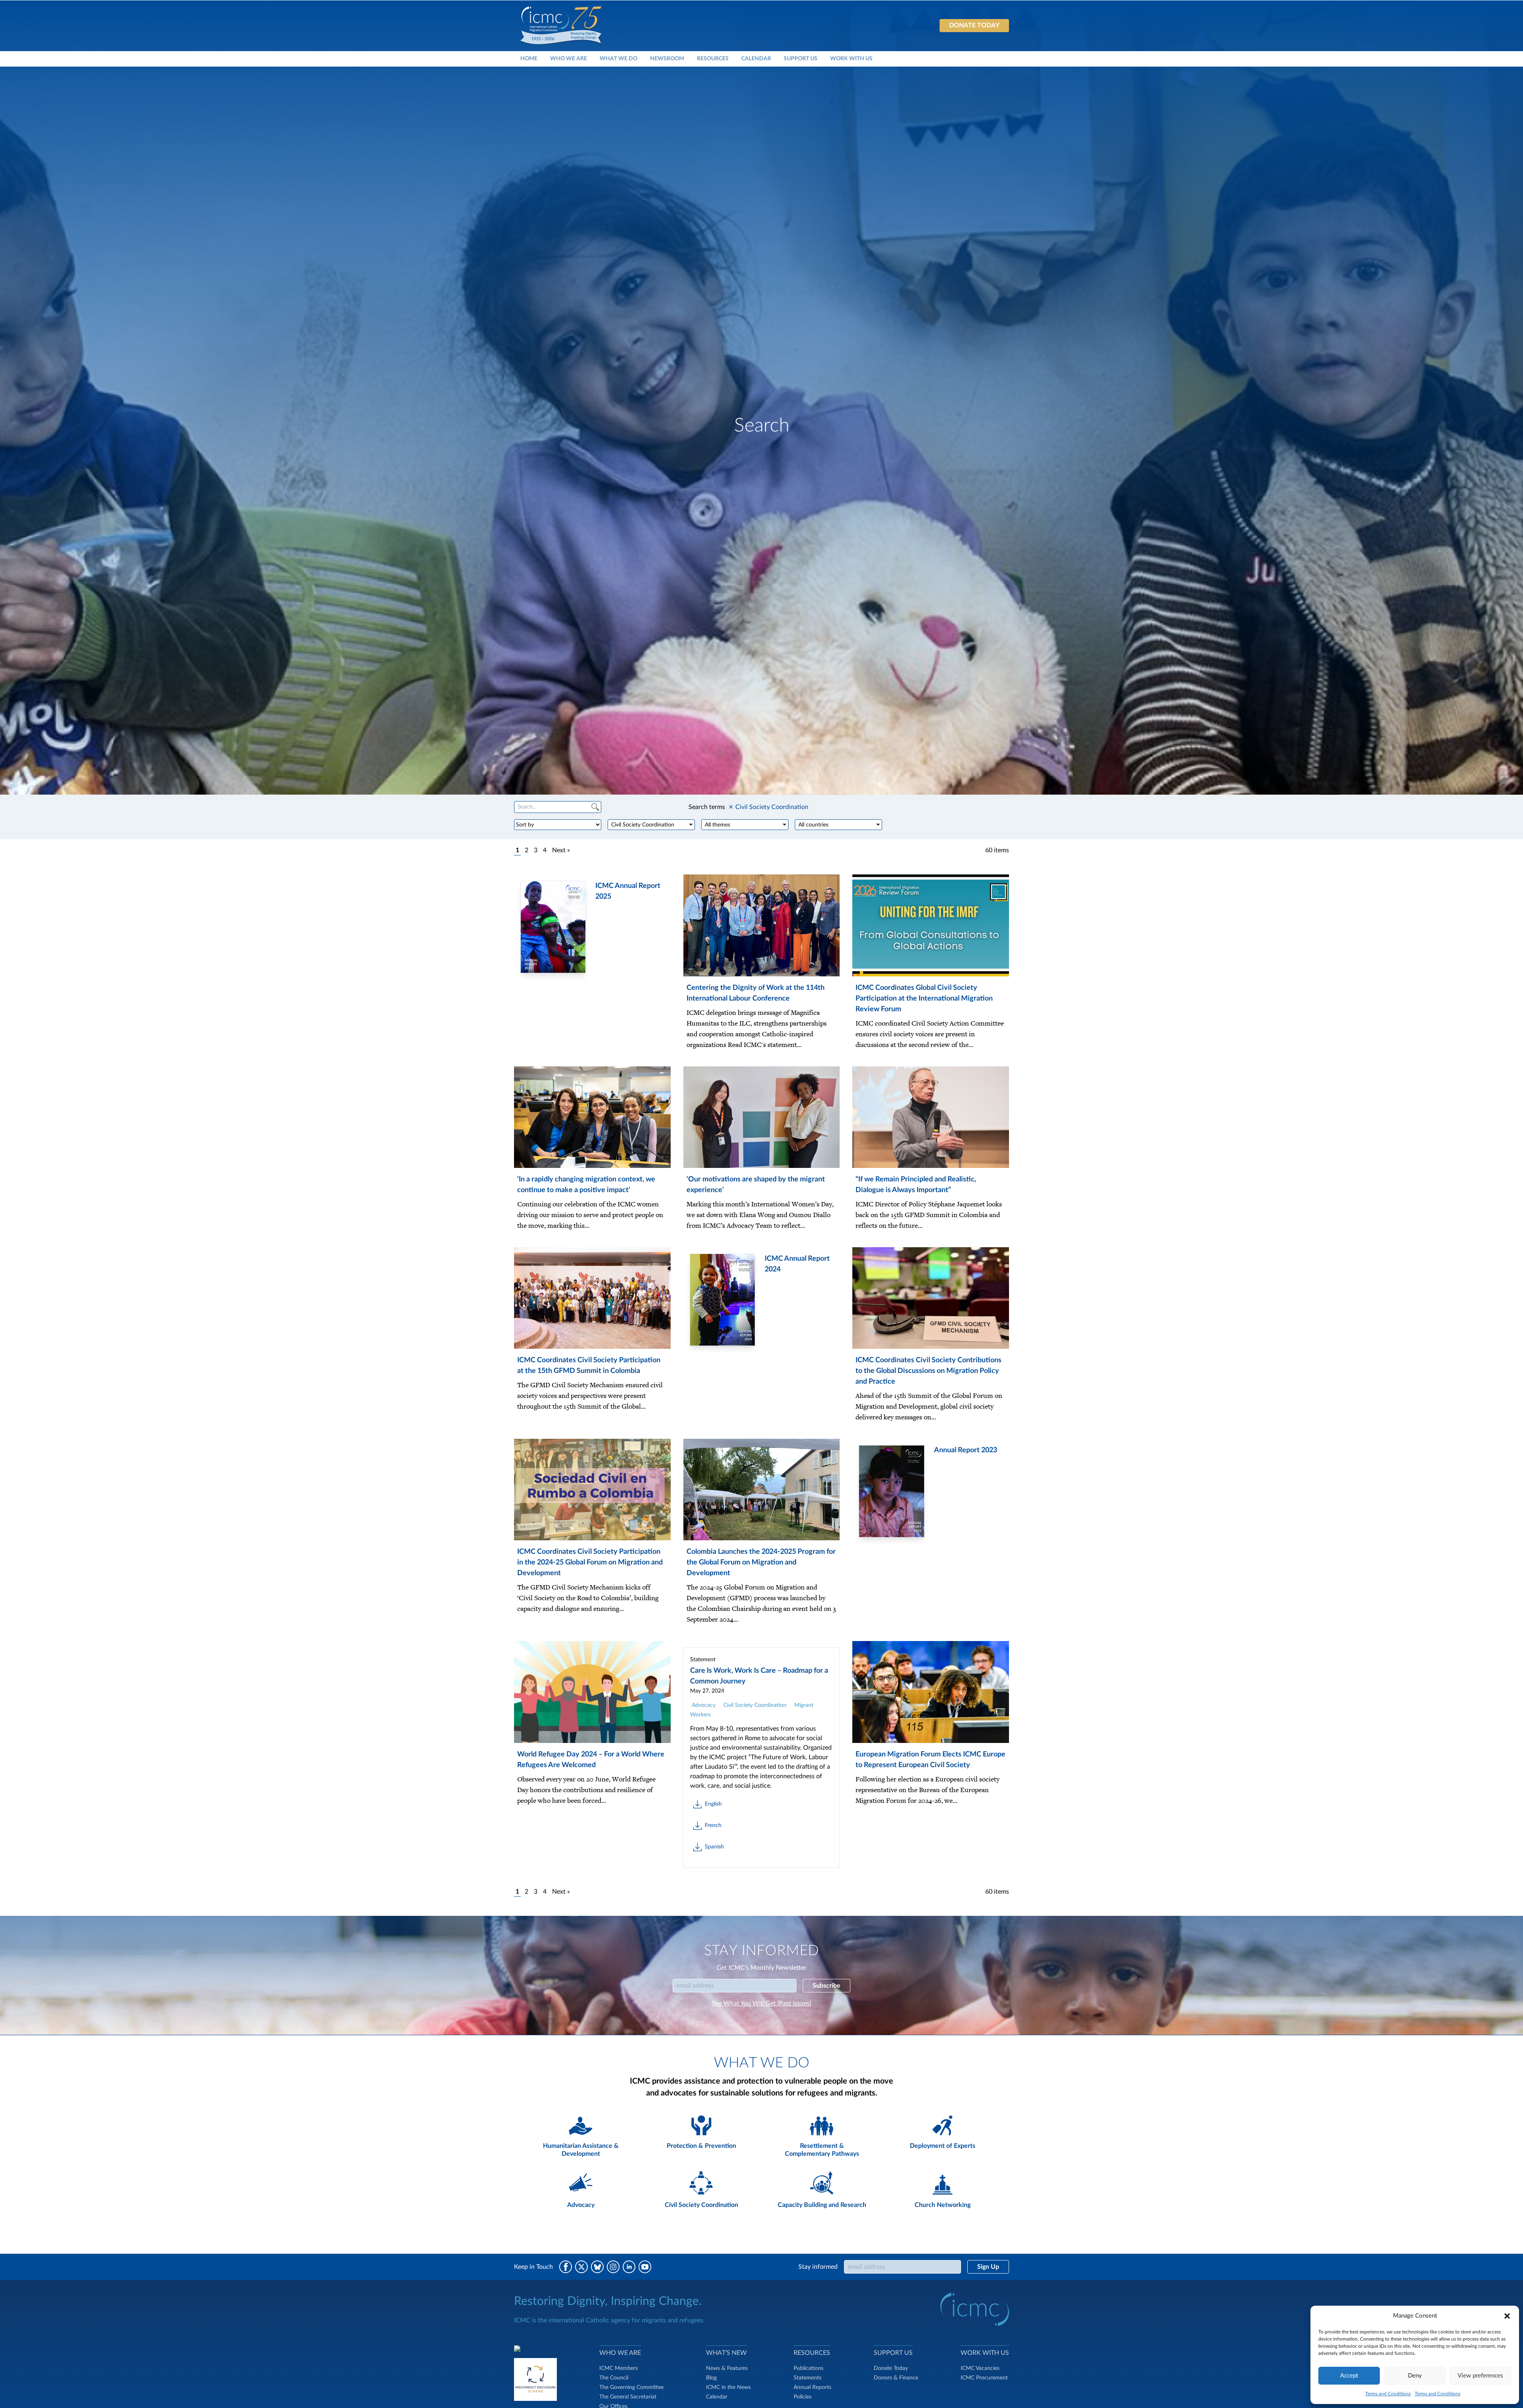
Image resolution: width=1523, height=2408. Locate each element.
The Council (614, 2378)
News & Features (727, 2368)
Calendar (756, 58)
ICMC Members (619, 2368)
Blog (711, 2378)
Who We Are (569, 58)
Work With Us (851, 58)
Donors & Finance (896, 2378)
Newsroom (667, 58)
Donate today (974, 25)
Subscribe (827, 1986)
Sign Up (988, 2267)
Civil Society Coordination (755, 1705)
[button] (1507, 2316)
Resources (713, 58)
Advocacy (704, 1705)
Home (529, 58)
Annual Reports (812, 2387)
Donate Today (891, 2368)
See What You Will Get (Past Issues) (761, 2003)
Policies (803, 2397)
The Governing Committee (631, 2387)
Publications (808, 2368)
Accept (1349, 2376)
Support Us (801, 58)
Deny (1415, 2376)
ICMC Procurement (984, 2378)
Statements (808, 2378)
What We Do (619, 58)
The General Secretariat (628, 2397)
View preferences (1480, 2376)
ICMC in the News (728, 2387)
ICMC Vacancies (980, 2368)
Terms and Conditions (1388, 2394)
